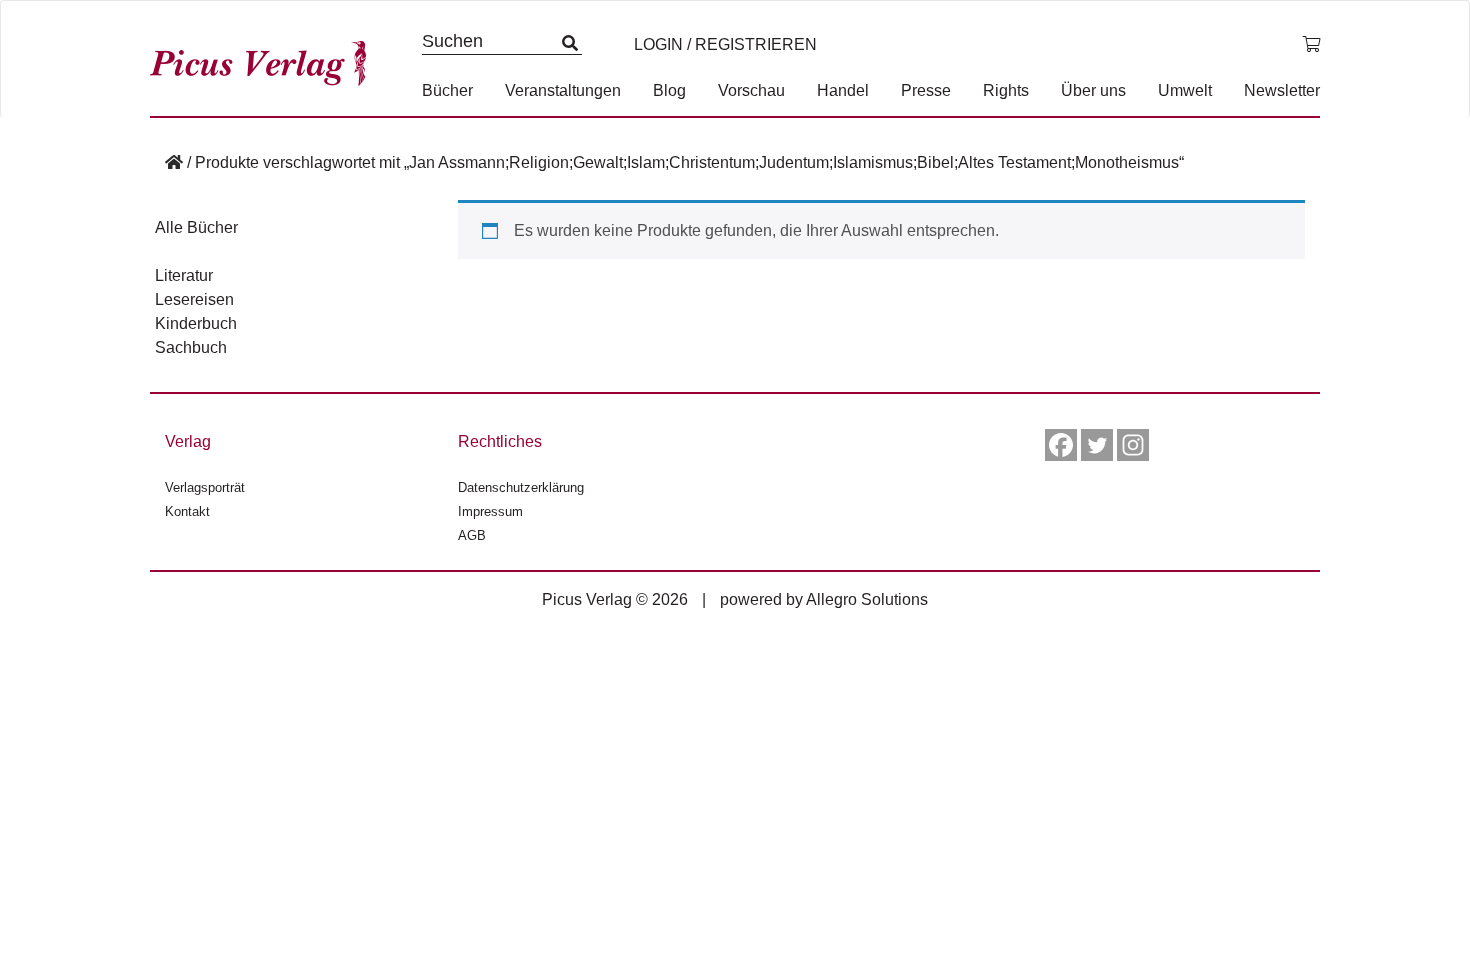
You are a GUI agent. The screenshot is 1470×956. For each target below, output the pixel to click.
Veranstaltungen (563, 90)
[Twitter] (1097, 445)
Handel (843, 90)
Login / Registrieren (725, 44)
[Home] (174, 162)
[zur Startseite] (265, 58)
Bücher (447, 90)
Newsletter (1282, 90)
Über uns (1093, 90)
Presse (926, 90)
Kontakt (187, 511)
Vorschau (751, 90)
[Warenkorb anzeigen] (1311, 45)
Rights (1006, 90)
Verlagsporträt (205, 487)
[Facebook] (1061, 445)
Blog (669, 90)
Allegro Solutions (867, 599)
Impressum (490, 511)
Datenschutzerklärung (521, 487)
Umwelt (1185, 90)
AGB (472, 535)
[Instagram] (1133, 445)
